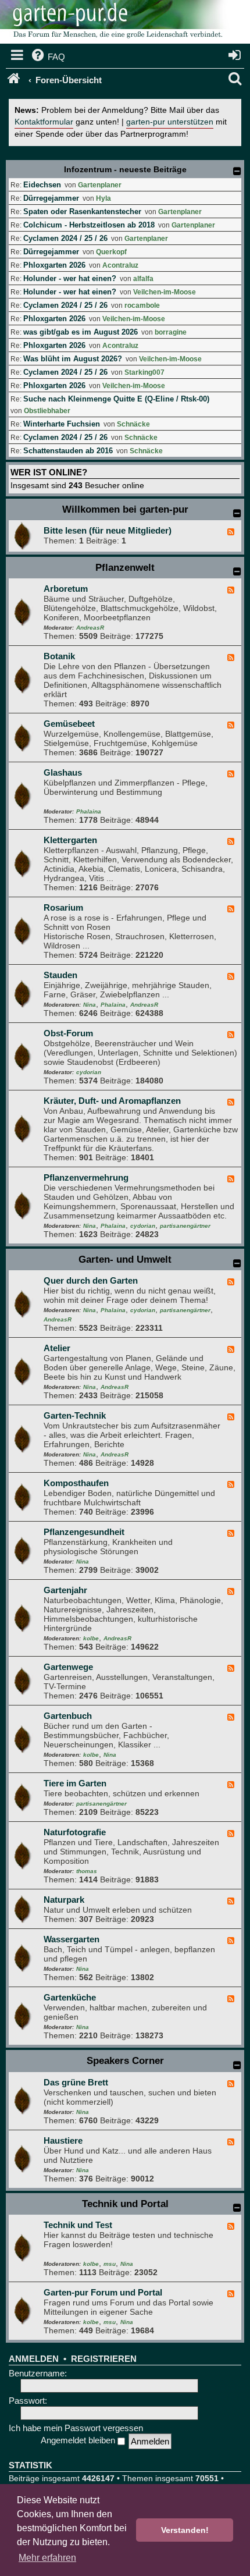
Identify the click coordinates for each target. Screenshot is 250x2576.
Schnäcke (133, 424)
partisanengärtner (185, 1226)
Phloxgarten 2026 (54, 265)
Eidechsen (42, 185)
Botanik (59, 656)
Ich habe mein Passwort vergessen (76, 2428)
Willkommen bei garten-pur (125, 509)
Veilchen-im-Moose (165, 292)
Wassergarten (72, 1939)
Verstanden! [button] (185, 2530)
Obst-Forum (68, 1033)
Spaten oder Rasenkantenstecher (82, 212)
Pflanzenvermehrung (86, 1177)
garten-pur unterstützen (170, 122)
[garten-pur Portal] (15, 80)
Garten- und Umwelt (125, 1259)
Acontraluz (120, 265)
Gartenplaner (100, 185)
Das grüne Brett (76, 2082)
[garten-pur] (116, 23)
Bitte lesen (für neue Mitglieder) (108, 530)
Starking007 (144, 372)
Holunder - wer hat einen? (70, 278)
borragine (171, 332)
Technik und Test (78, 2225)
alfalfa (143, 279)
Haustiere (63, 2140)
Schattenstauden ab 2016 (68, 451)
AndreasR (90, 628)
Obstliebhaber (47, 411)
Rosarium (63, 907)
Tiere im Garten (75, 1783)
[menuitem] (47, 57)
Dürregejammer (51, 198)
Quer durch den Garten (91, 1280)
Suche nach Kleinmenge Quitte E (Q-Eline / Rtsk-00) (116, 399)
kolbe (91, 1638)
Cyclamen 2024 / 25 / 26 (65, 238)
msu (110, 2264)
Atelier (57, 1348)
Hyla (103, 198)
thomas (87, 1871)
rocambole (142, 305)
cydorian (89, 1072)
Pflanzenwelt (125, 568)
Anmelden (34, 2359)
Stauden (60, 975)
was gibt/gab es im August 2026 (81, 332)
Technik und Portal (125, 2204)
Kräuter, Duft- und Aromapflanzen (112, 1101)
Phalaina (89, 811)
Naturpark (64, 1900)
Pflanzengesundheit (84, 1532)
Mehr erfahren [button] (47, 2558)
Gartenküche (70, 1997)
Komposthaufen (76, 1483)
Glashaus (63, 772)
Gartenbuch (68, 1716)
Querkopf (111, 252)
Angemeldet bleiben (79, 2440)
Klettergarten (70, 840)
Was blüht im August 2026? (73, 359)
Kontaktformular (44, 122)
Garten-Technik (75, 1415)
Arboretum (66, 589)
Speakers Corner (125, 2061)
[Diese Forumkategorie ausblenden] (237, 513)
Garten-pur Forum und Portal (103, 2292)
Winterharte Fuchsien (62, 424)
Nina (90, 1005)
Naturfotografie (75, 1832)
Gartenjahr (65, 1590)
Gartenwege (68, 1667)
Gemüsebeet (69, 724)
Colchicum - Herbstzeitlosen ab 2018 (89, 225)
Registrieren (104, 2359)
